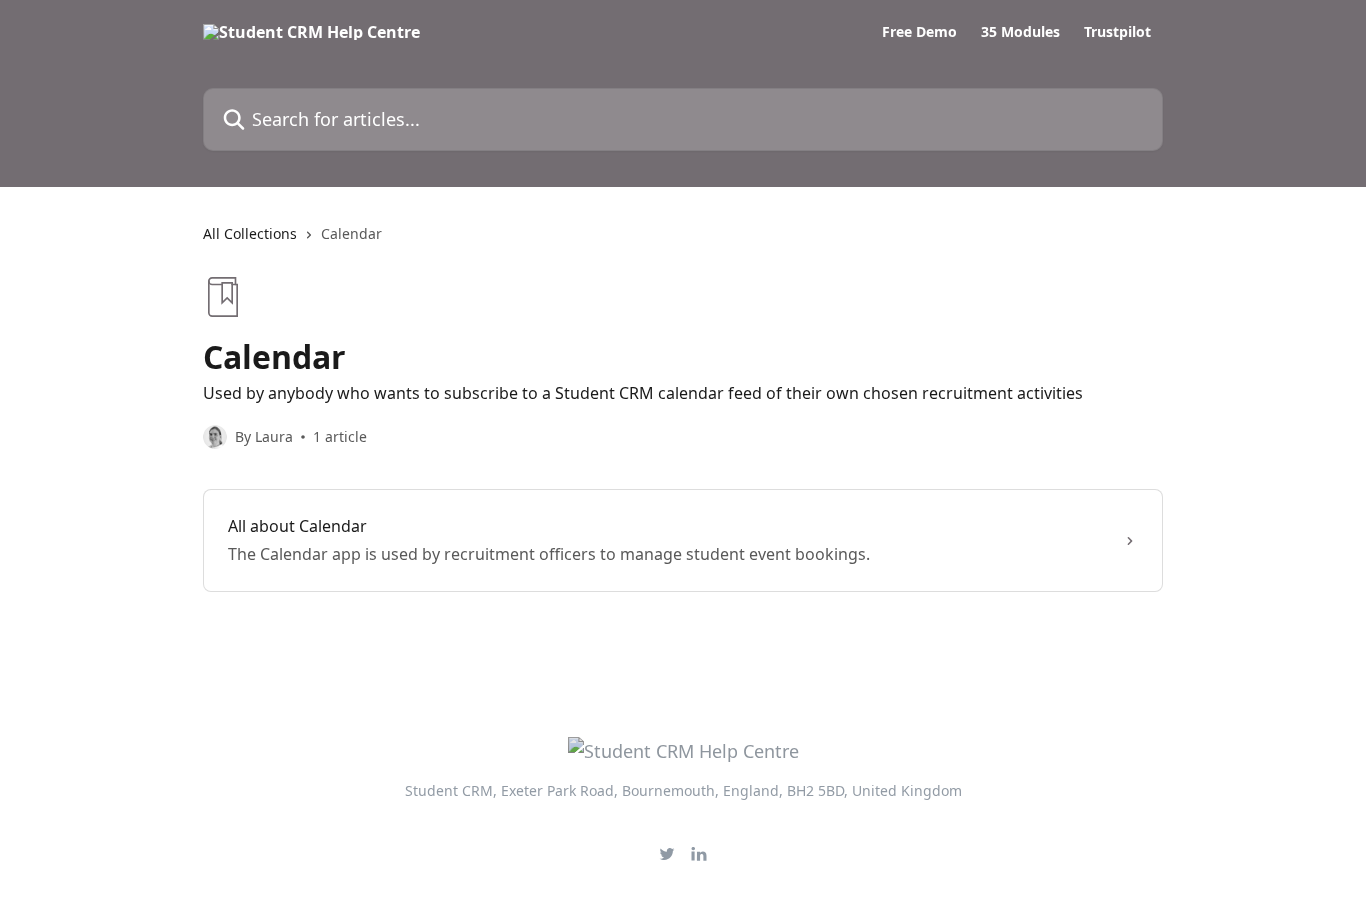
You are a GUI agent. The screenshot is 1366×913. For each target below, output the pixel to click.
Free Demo (919, 32)
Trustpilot (1117, 32)
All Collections (250, 233)
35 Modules (1020, 32)
